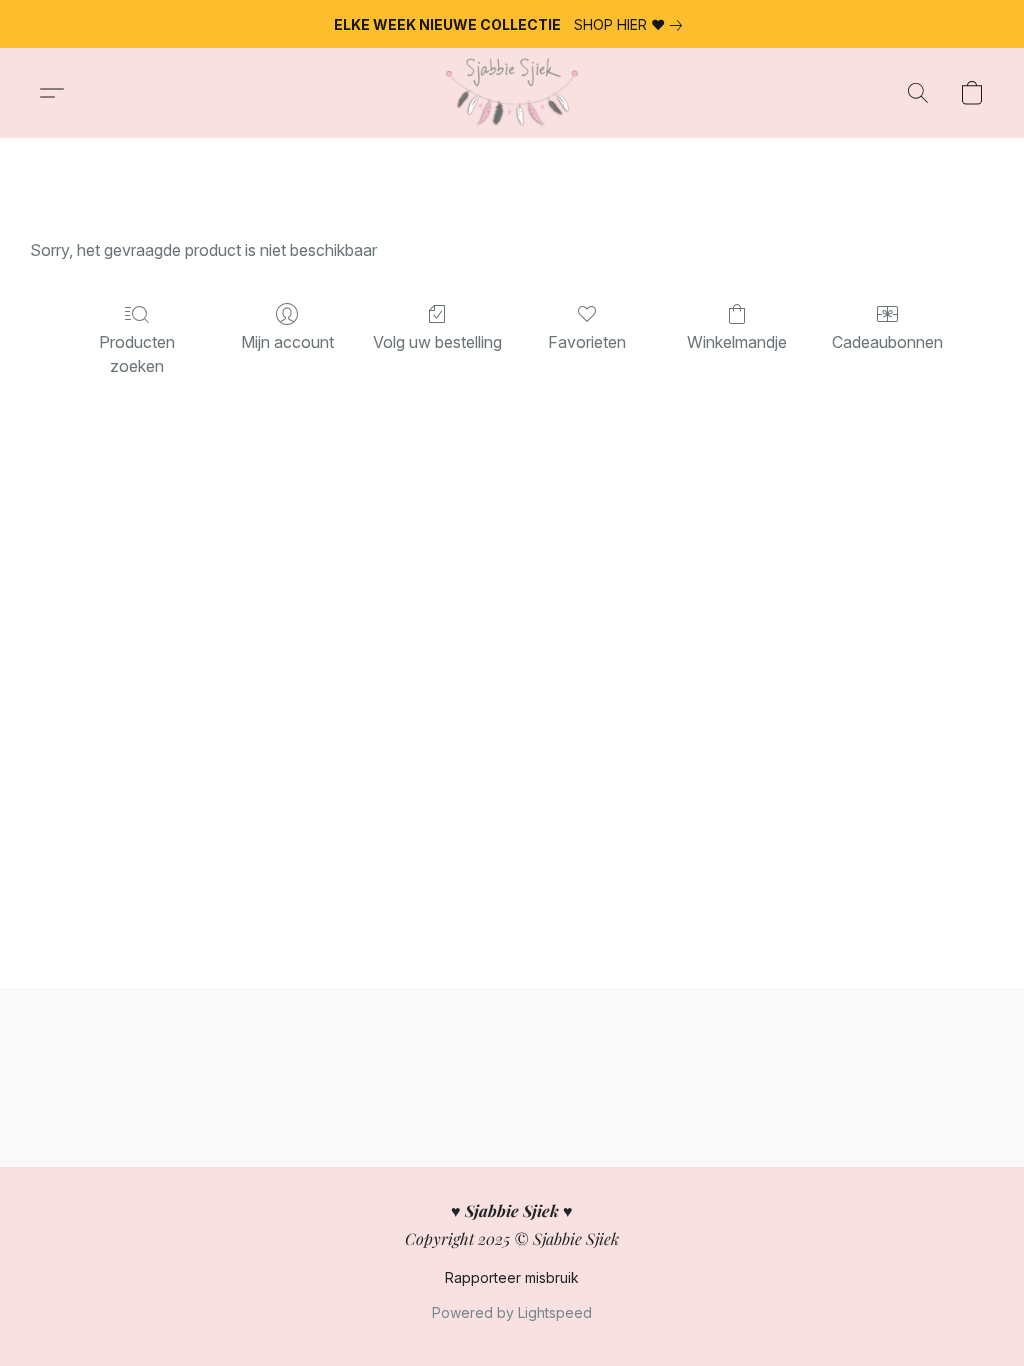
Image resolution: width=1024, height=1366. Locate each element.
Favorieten (587, 342)
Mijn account (287, 342)
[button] (511, 93)
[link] (632, 25)
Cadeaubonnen (887, 342)
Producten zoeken (137, 354)
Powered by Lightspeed (512, 1312)
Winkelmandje (737, 342)
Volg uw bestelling (437, 342)
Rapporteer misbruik (512, 1277)
